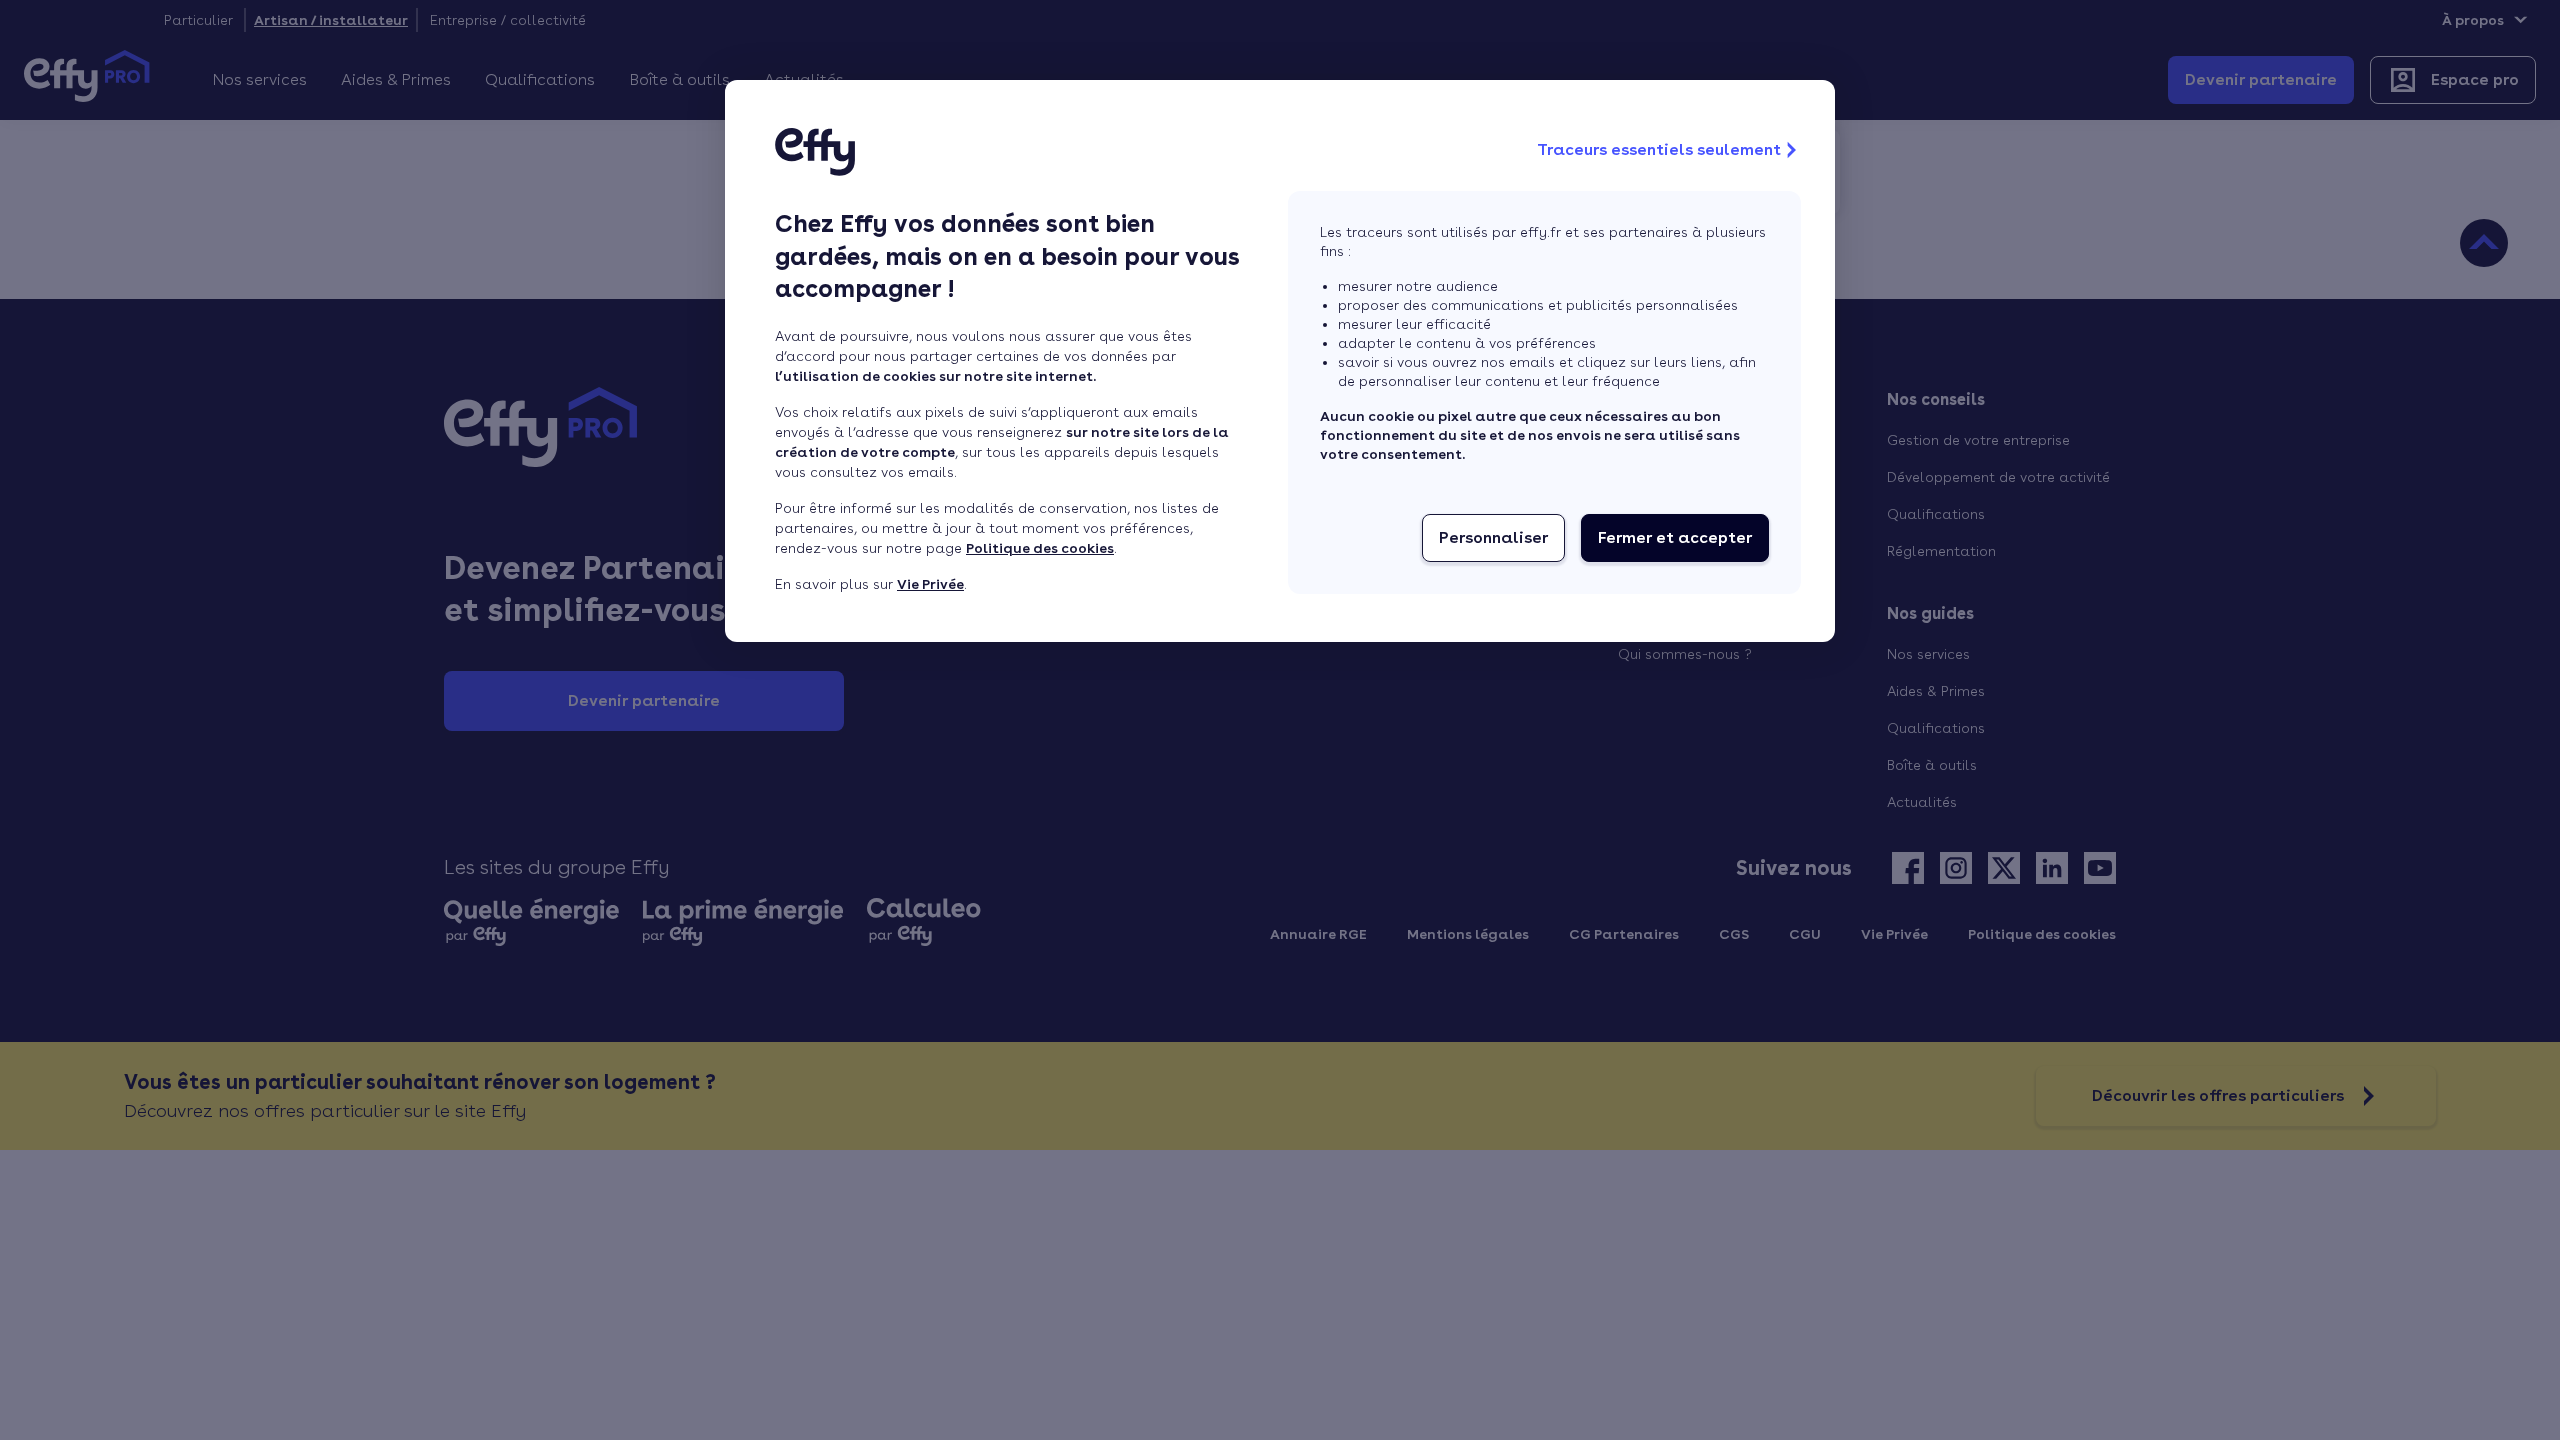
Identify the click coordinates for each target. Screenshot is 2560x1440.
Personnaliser (1493, 537)
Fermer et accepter (1675, 537)
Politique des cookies (1040, 548)
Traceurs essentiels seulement (1659, 149)
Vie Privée (930, 584)
